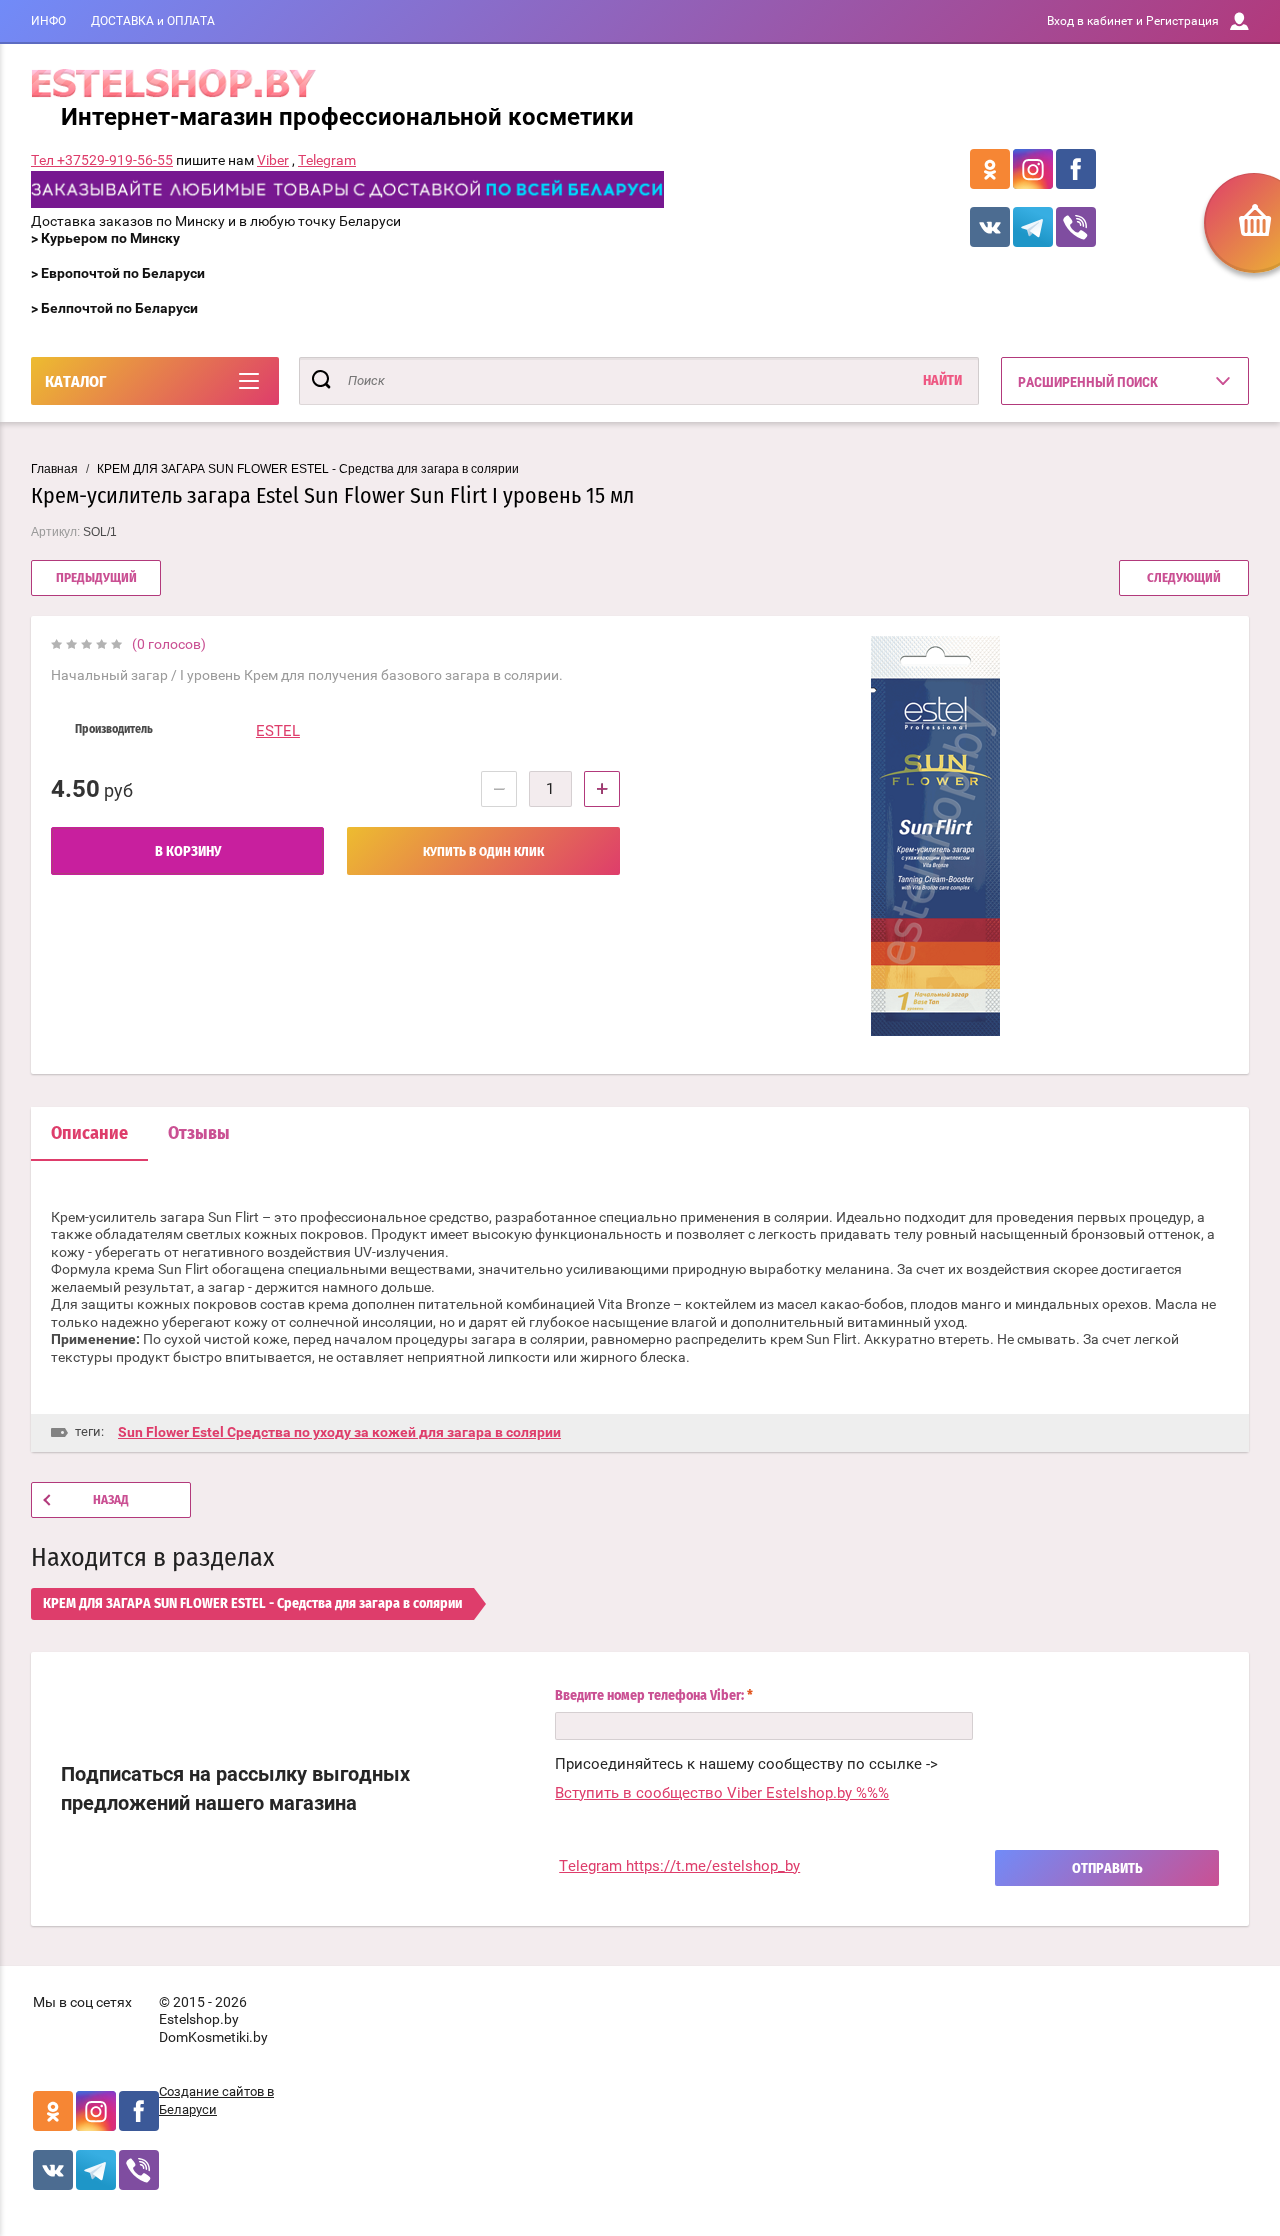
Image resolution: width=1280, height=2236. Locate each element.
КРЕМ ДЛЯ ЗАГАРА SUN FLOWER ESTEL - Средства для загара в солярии (308, 469)
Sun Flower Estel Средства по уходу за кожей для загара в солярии (339, 1432)
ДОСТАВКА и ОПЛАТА (153, 21)
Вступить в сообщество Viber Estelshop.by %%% (722, 1793)
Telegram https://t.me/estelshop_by (679, 1866)
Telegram (327, 160)
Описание (89, 1134)
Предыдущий (96, 578)
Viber (273, 160)
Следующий (1184, 578)
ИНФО (48, 21)
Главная (54, 469)
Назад (111, 1500)
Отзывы (199, 1134)
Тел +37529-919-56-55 (102, 160)
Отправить (1107, 1869)
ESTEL (278, 731)
